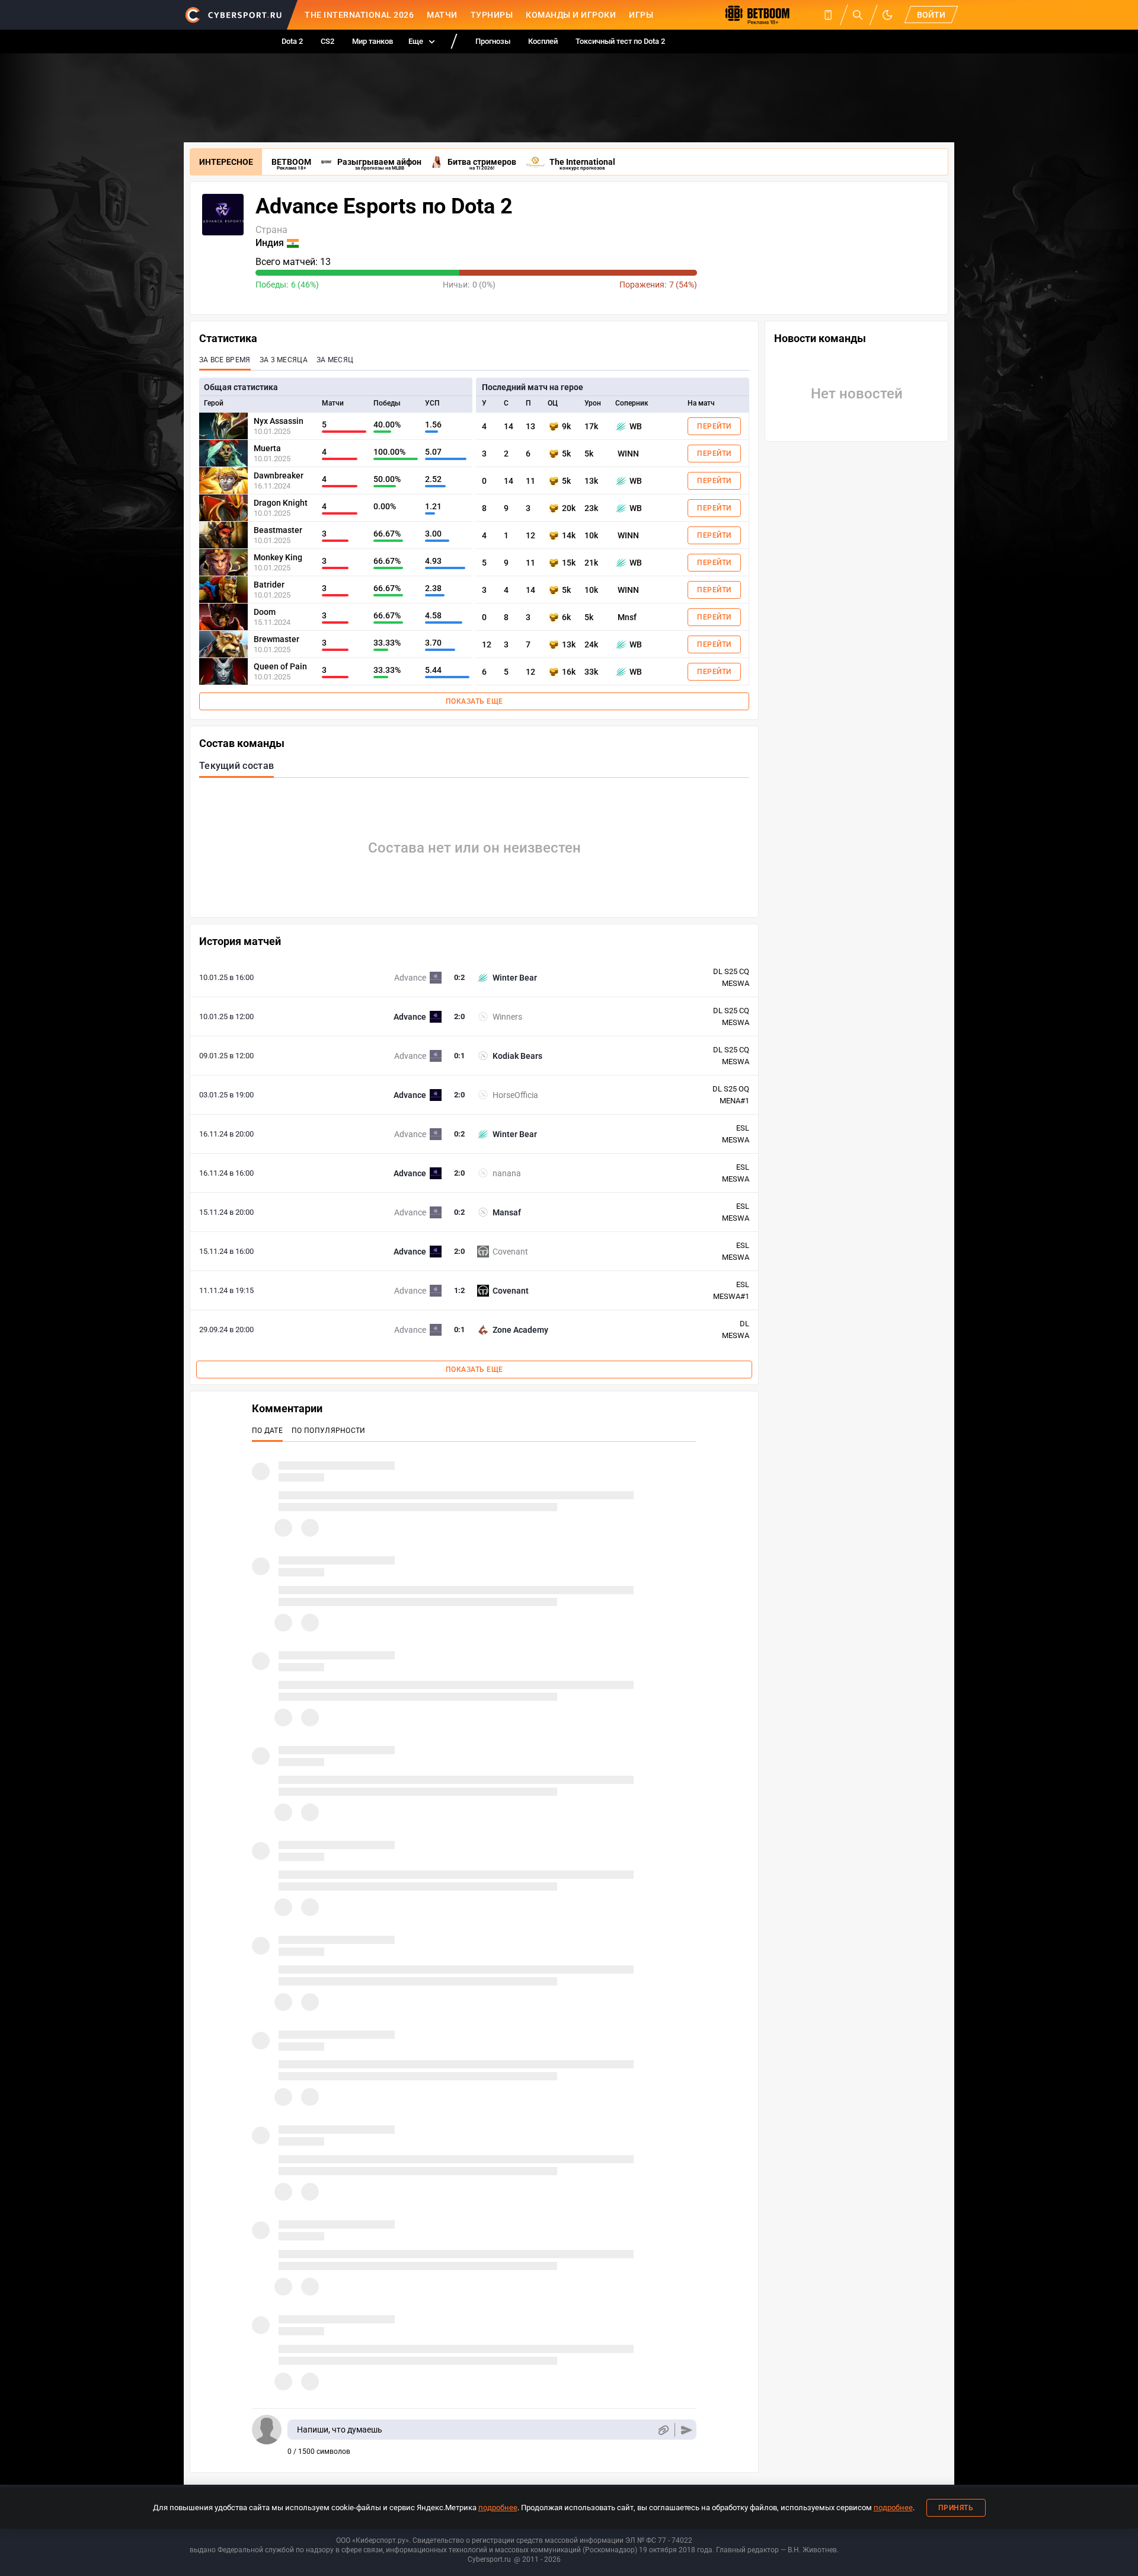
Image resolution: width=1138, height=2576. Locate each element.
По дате (267, 1431)
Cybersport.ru (489, 2559)
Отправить (687, 2430)
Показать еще (474, 701)
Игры (641, 15)
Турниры (492, 15)
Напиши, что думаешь (340, 2430)
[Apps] (828, 15)
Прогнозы (493, 41)
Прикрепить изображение (663, 2430)
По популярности (329, 1431)
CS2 (327, 41)
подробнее (498, 2508)
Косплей (543, 41)
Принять (956, 2508)
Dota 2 (292, 41)
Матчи (442, 15)
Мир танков (373, 41)
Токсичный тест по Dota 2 (620, 41)
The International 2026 (359, 15)
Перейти (714, 426)
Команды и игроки (571, 15)
